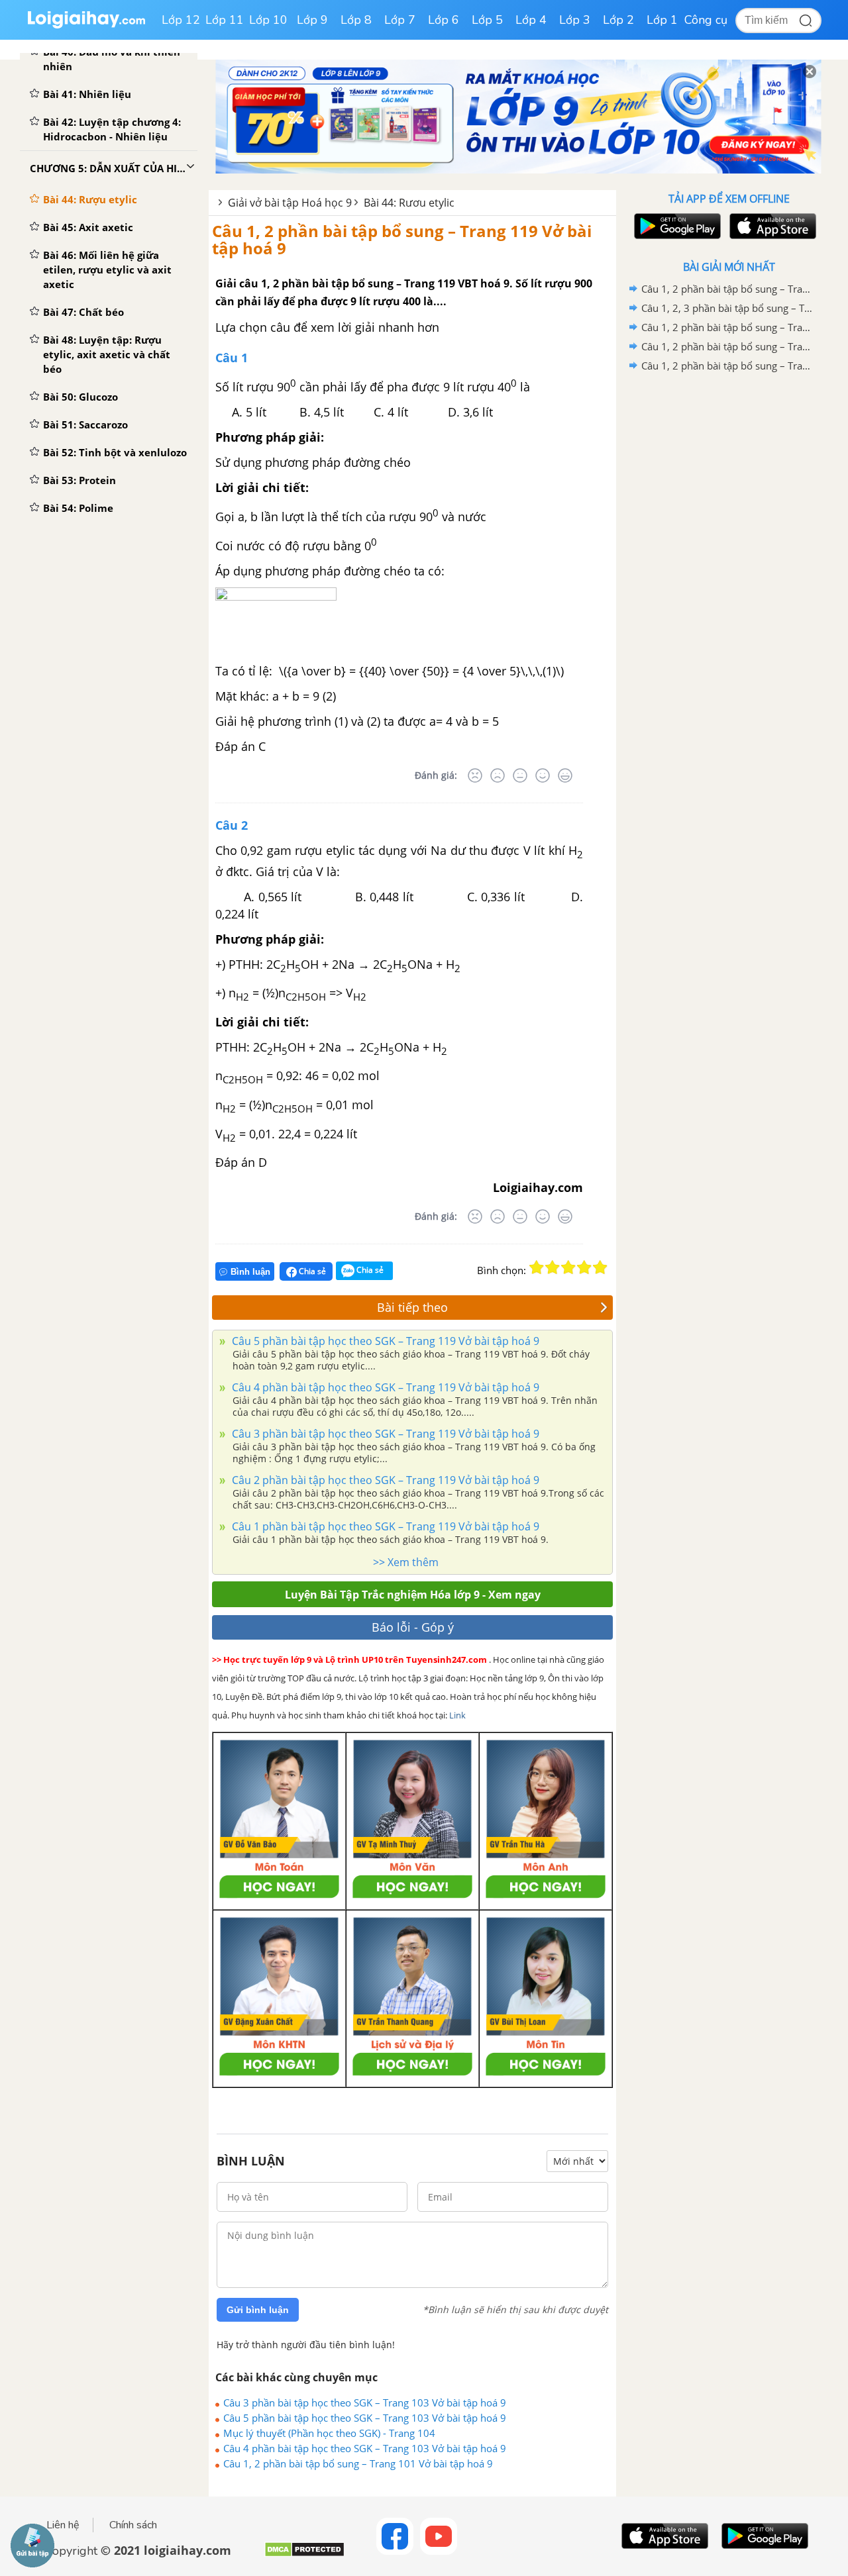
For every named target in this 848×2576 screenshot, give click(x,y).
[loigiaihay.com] (86, 25)
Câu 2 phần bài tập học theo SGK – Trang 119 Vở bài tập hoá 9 (384, 1480)
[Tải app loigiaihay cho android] (676, 226)
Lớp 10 (268, 20)
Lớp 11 (225, 20)
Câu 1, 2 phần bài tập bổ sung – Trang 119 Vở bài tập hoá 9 (402, 239)
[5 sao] (600, 1267)
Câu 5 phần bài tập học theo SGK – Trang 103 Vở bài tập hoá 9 (365, 2418)
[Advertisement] (729, 586)
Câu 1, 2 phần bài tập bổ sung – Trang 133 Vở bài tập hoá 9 (727, 366)
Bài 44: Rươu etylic (409, 203)
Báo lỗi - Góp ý (413, 1627)
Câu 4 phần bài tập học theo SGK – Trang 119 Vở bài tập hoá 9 (384, 1387)
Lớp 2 (618, 20)
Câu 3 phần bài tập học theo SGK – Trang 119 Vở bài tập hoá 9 (384, 1434)
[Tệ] (498, 775)
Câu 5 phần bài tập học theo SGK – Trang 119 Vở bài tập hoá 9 (384, 1341)
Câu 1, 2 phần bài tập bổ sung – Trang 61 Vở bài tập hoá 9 (727, 289)
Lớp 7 (400, 20)
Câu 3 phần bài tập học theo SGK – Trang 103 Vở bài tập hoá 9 (365, 2403)
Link (457, 1715)
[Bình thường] (520, 775)
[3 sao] (568, 1267)
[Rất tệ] (475, 775)
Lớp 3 (575, 20)
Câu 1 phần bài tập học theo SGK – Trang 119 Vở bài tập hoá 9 (384, 1526)
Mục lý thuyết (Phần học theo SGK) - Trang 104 (329, 2433)
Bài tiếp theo (412, 1307)
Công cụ (706, 20)
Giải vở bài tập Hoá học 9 (290, 203)
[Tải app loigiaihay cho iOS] (771, 226)
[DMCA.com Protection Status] (304, 2554)
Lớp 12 (181, 20)
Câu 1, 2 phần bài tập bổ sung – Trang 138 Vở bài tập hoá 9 (727, 327)
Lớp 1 (662, 20)
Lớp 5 (487, 20)
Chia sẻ (311, 1271)
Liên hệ (63, 2525)
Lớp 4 (531, 20)
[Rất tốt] (565, 775)
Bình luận (250, 1272)
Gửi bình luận (258, 2310)
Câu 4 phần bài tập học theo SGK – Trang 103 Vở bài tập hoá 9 (365, 2448)
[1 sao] (537, 1267)
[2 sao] (553, 1267)
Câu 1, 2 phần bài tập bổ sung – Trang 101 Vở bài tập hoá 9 (358, 2463)
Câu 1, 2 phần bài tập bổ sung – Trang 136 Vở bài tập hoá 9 (727, 346)
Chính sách (133, 2525)
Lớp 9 (312, 20)
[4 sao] (584, 1267)
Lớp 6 (444, 20)
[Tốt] (543, 775)
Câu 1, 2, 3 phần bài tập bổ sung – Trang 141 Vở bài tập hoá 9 (727, 308)
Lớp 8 (356, 20)
